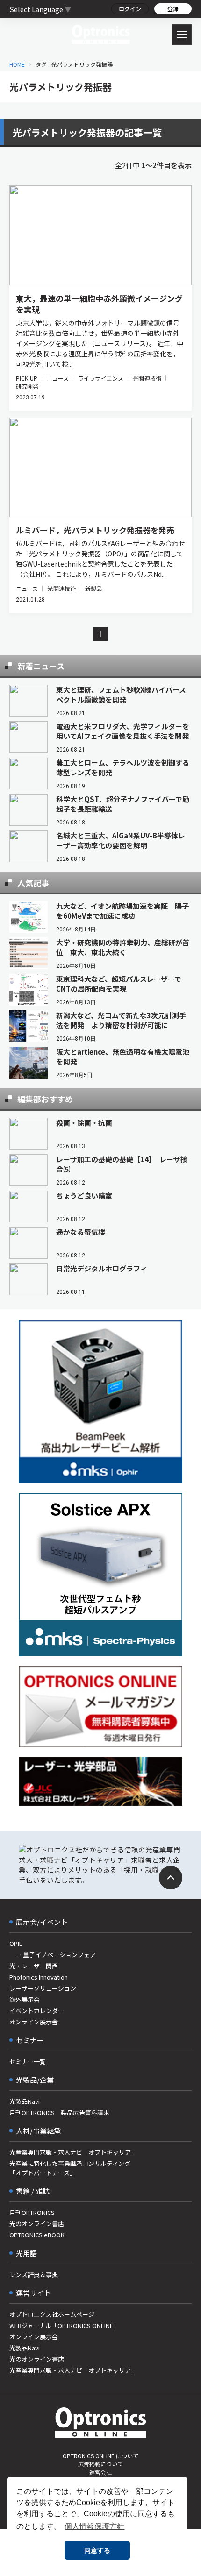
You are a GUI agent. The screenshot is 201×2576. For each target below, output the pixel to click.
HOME (17, 64)
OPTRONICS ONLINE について (100, 2456)
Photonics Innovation (39, 1977)
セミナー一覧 (28, 2062)
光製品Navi (25, 2101)
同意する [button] (97, 2550)
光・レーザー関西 (34, 1966)
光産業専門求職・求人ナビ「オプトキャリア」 (73, 2152)
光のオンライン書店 (37, 2224)
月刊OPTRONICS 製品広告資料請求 (59, 2112)
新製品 (93, 588)
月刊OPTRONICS (32, 2212)
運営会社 (100, 2472)
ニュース (58, 378)
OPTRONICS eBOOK (37, 2235)
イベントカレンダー (37, 2011)
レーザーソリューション (43, 1988)
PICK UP (27, 378)
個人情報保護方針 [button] (94, 2526)
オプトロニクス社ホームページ (52, 2314)
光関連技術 (147, 378)
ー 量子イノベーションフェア (53, 1955)
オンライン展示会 (34, 2022)
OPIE (16, 1943)
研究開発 (27, 386)
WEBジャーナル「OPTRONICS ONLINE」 (64, 2325)
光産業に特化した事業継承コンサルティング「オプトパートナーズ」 (70, 2168)
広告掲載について (100, 2464)
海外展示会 (25, 1999)
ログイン (130, 9)
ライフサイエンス (101, 378)
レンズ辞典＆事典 (34, 2274)
